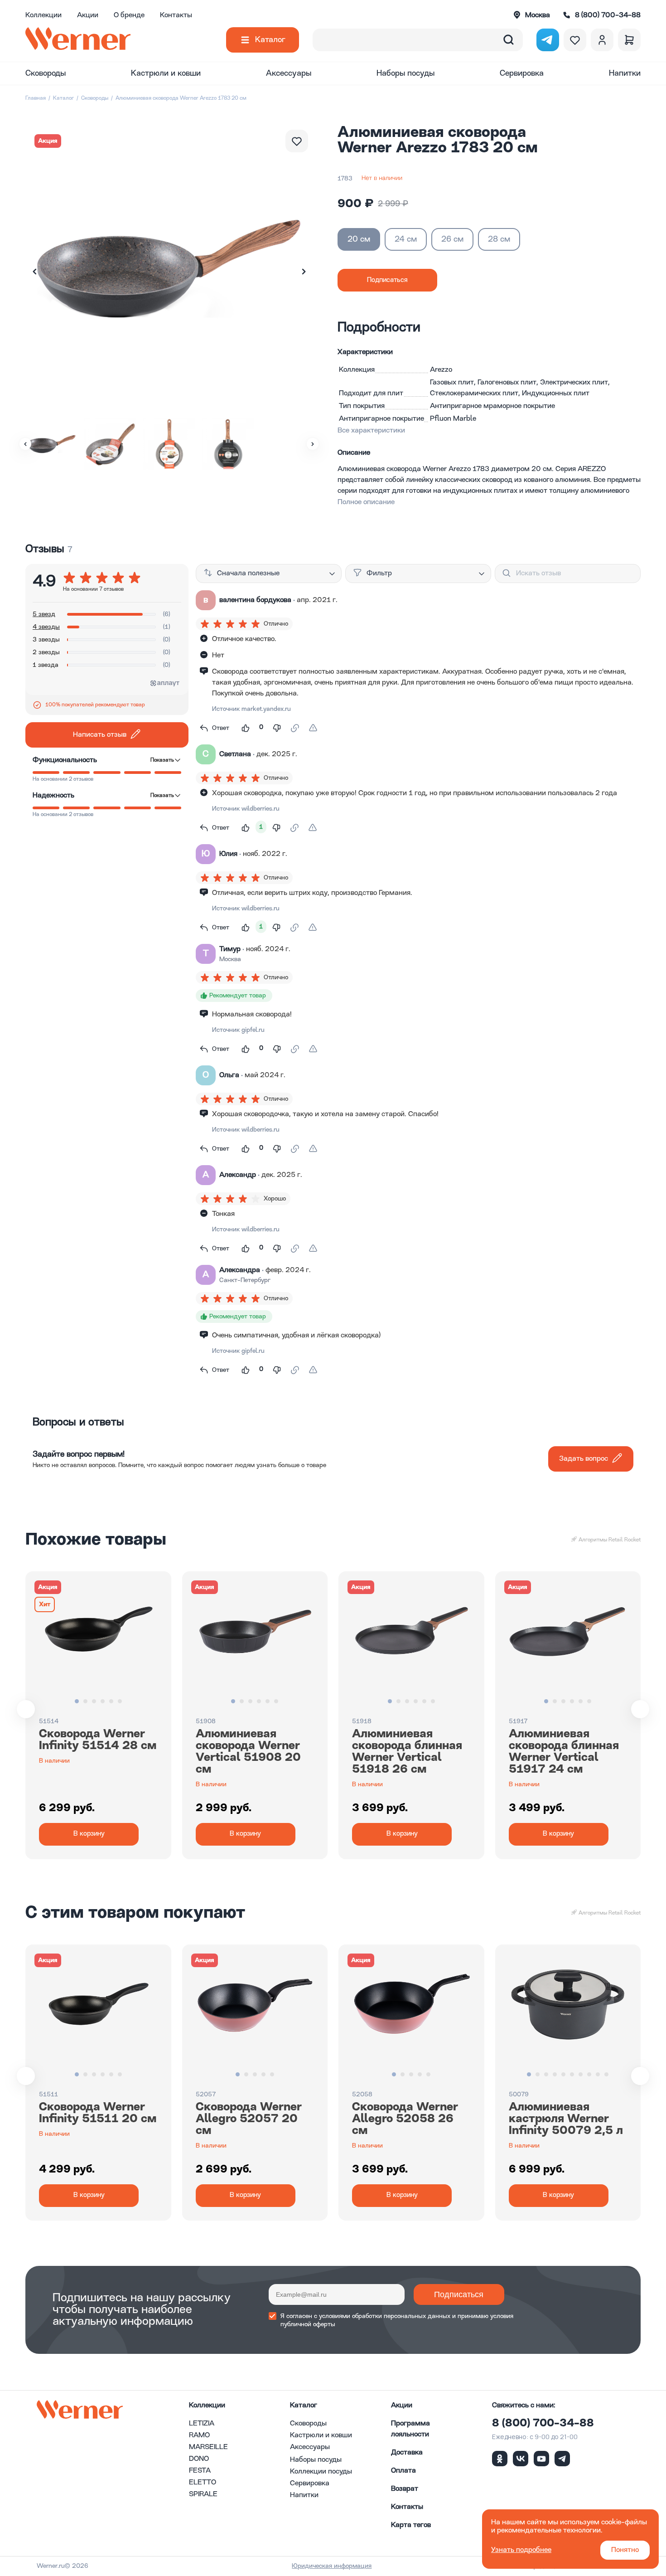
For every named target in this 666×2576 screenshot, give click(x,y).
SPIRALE (203, 2494)
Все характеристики (371, 431)
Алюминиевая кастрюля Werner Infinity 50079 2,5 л (566, 2119)
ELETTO (203, 2483)
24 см (406, 239)
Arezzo (441, 370)
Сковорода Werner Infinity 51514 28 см (98, 1740)
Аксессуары (289, 73)
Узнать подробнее (521, 2550)
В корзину (89, 1834)
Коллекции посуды (321, 2472)
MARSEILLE (208, 2447)
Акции (88, 15)
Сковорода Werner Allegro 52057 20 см (249, 2119)
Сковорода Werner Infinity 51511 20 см (98, 2113)
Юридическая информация (332, 2566)
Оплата (403, 2471)
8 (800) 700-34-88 (543, 2424)
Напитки (625, 73)
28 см (499, 239)
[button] (304, 272)
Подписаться (459, 2294)
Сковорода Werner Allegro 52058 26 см (405, 2119)
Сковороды (46, 73)
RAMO (199, 2435)
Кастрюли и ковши (166, 73)
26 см (452, 239)
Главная (36, 98)
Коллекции (43, 15)
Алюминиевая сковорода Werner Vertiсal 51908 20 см (248, 1752)
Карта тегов (411, 2525)
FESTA (200, 2471)
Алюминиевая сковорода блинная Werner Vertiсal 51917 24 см (564, 1752)
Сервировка (522, 73)
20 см (359, 239)
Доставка (407, 2453)
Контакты (176, 15)
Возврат (405, 2489)
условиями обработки (350, 2316)
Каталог (270, 40)
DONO (199, 2459)
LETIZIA (202, 2424)
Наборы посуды (405, 73)
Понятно (625, 2550)
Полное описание (366, 502)
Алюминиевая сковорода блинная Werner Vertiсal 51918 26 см (407, 1752)
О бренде (129, 15)
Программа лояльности (410, 2429)
